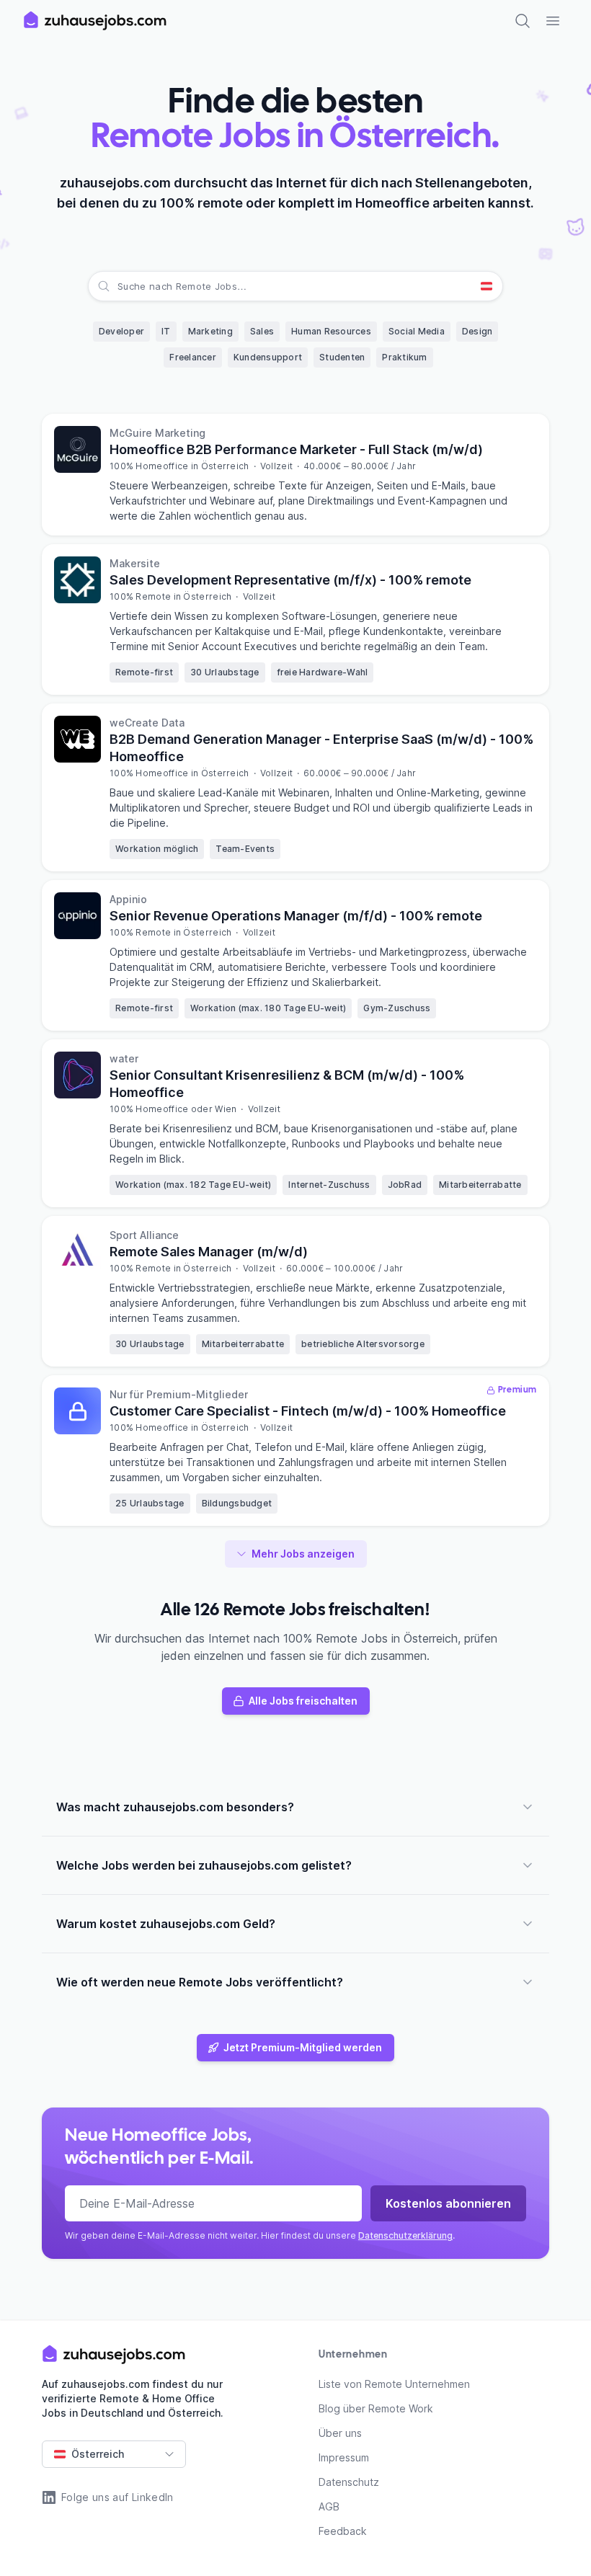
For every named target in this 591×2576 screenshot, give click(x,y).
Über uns (340, 2433)
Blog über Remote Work (376, 2408)
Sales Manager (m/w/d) (209, 1252)
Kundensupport (268, 357)
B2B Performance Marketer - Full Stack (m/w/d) (296, 449)
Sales (262, 331)
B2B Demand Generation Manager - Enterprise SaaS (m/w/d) (321, 748)
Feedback (343, 2531)
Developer (121, 331)
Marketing (210, 331)
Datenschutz (349, 2482)
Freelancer (193, 357)
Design (477, 331)
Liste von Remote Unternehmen (394, 2384)
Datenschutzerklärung (405, 2235)
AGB (329, 2506)
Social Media (417, 331)
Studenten (342, 357)
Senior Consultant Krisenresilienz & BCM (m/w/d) (287, 1084)
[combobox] (119, 286)
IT (166, 331)
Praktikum (404, 357)
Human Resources (331, 331)
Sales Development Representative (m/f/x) (290, 580)
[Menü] (553, 21)
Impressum (344, 2457)
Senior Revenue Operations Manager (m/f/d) (296, 916)
